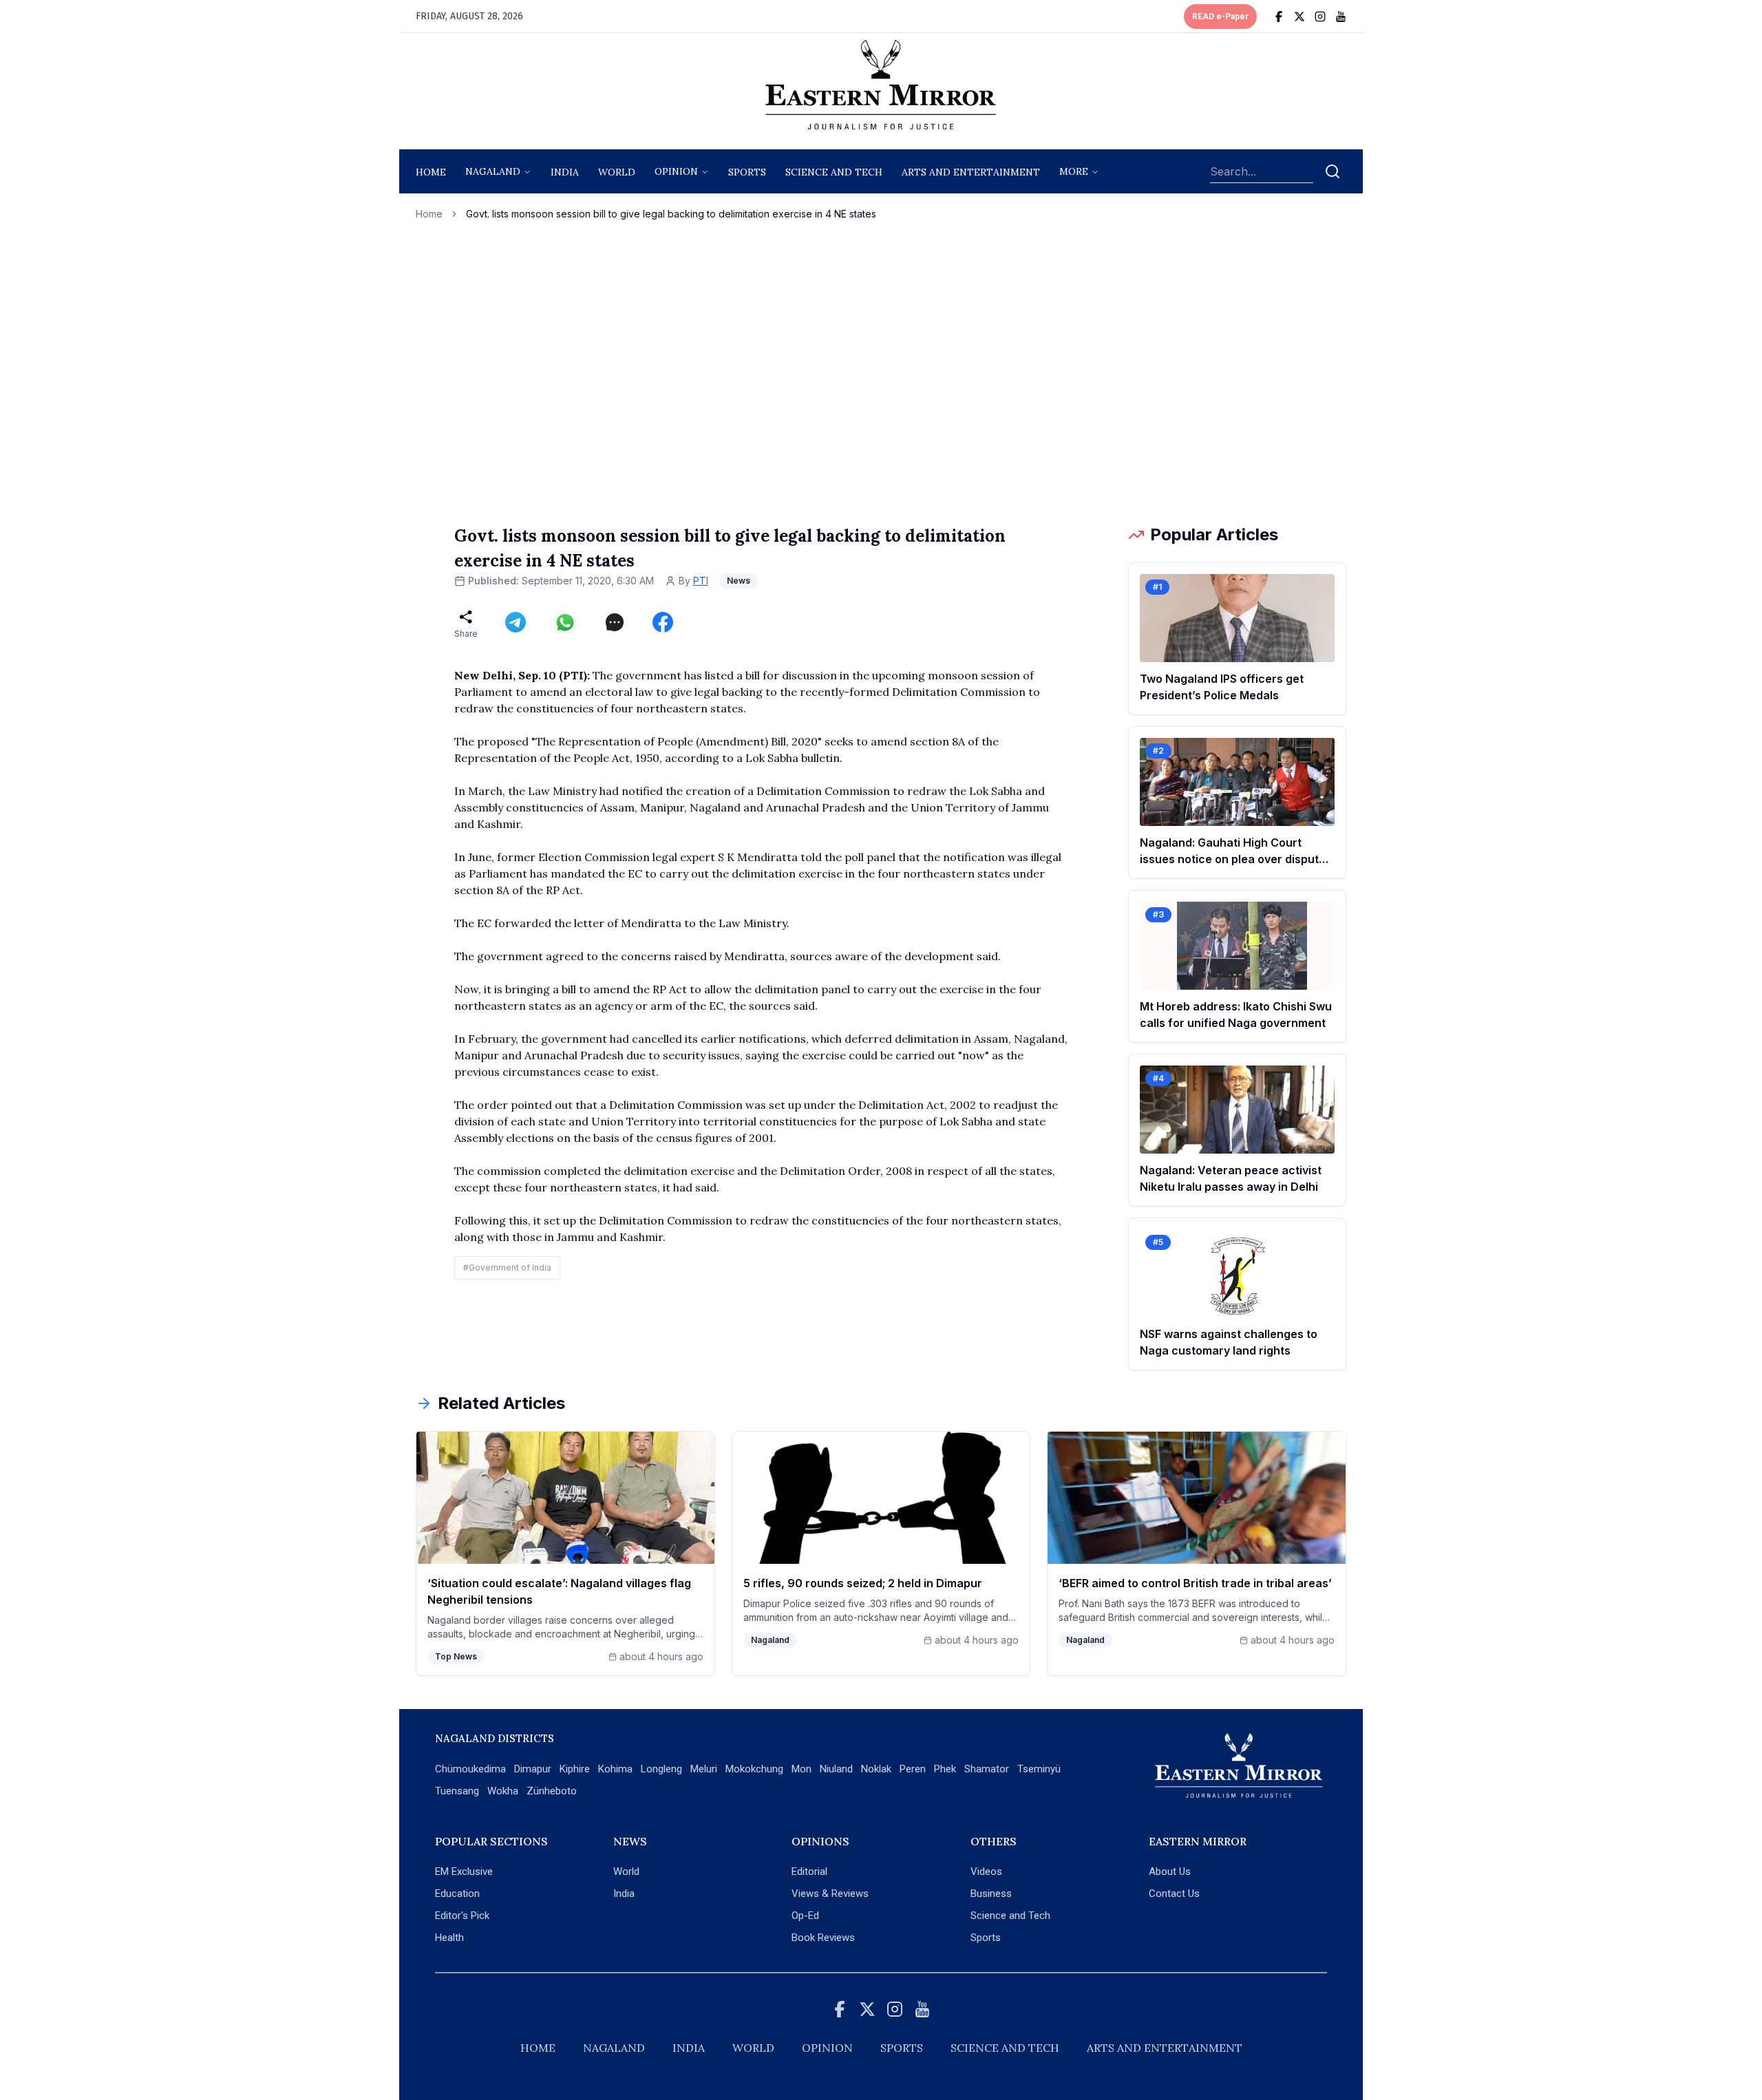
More (1074, 171)
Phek (945, 1769)
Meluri (704, 1769)
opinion (676, 171)
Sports (986, 1938)
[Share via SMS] (615, 622)
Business (991, 1894)
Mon (802, 1769)
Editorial (809, 1871)
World (617, 172)
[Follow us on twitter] (1299, 17)
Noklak (876, 1769)
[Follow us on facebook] (1279, 17)
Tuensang (457, 1791)
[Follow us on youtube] (1341, 17)
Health (449, 1938)
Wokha (503, 1791)
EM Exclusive (464, 1871)
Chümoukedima (470, 1769)
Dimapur (533, 1769)
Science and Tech (1010, 1916)
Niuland (836, 1769)
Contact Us (1174, 1894)
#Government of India (507, 1268)
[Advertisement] (881, 372)
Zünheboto (552, 1791)
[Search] (1333, 171)
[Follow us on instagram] (1320, 17)
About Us (1170, 1871)
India (565, 172)
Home (431, 172)
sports (747, 172)
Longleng (661, 1769)
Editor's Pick (462, 1916)
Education (457, 1894)
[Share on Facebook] (663, 622)
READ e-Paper (1220, 17)
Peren (913, 1769)
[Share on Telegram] (516, 622)
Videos (986, 1871)
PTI (701, 581)
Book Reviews (823, 1938)
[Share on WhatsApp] (565, 622)
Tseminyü (1039, 1769)
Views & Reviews (830, 1894)
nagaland (493, 171)
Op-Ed (805, 1916)
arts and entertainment (971, 172)
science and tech (834, 172)
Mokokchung (754, 1769)
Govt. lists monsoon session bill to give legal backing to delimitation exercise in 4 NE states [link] (671, 214)
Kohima (615, 1769)
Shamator (987, 1769)
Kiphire (575, 1769)
